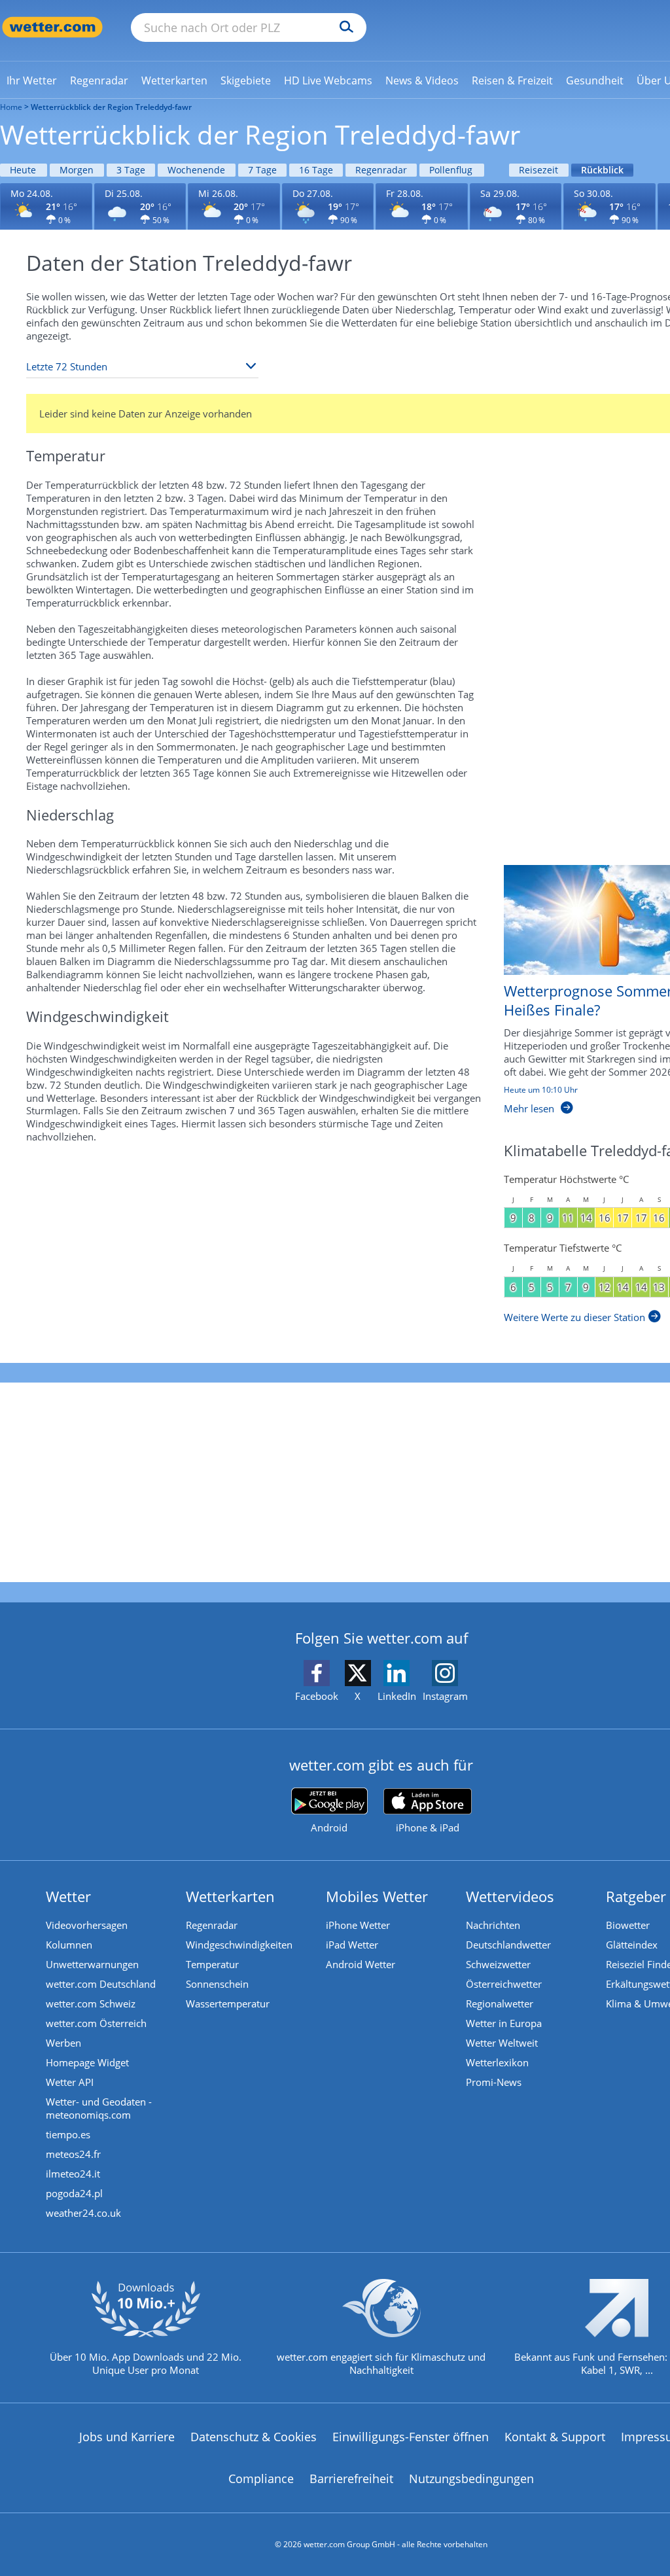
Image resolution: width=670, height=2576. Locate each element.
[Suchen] (343, 27)
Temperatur (212, 1964)
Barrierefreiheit (351, 2479)
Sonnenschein (217, 1984)
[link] (32, 80)
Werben (63, 2043)
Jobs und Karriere (127, 2437)
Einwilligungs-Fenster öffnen (411, 2437)
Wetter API (70, 2082)
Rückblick (602, 170)
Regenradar (381, 170)
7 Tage (262, 170)
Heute (23, 170)
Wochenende (196, 170)
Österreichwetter (504, 1984)
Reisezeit (538, 170)
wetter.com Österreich (96, 2023)
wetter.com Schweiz (91, 2003)
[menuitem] (32, 80)
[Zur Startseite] (52, 27)
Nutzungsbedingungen (471, 2479)
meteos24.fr (73, 2154)
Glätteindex (632, 1945)
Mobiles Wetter (377, 1896)
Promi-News (494, 2082)
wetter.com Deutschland (101, 1984)
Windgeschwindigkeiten (239, 1945)
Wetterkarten (230, 1896)
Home (11, 107)
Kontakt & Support (555, 2437)
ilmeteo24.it (73, 2174)
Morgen (77, 170)
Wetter (68, 1896)
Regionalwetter (500, 2003)
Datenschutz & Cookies (254, 2437)
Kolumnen (69, 1945)
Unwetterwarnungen (92, 1964)
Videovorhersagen (87, 1925)
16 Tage (316, 170)
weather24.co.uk (83, 2213)
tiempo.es (68, 2134)
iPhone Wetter (358, 1925)
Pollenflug (451, 170)
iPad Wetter (352, 1945)
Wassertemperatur (228, 2003)
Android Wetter (361, 1964)
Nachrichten (493, 1925)
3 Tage (131, 170)
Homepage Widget (87, 2062)
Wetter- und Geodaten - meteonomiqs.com (99, 2108)
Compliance (261, 2479)
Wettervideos (510, 1896)
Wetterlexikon (497, 2062)
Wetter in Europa (504, 2023)
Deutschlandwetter (508, 1945)
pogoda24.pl (74, 2193)
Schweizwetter (498, 1964)
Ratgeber (636, 1896)
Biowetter (628, 1925)
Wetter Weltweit (502, 2043)
